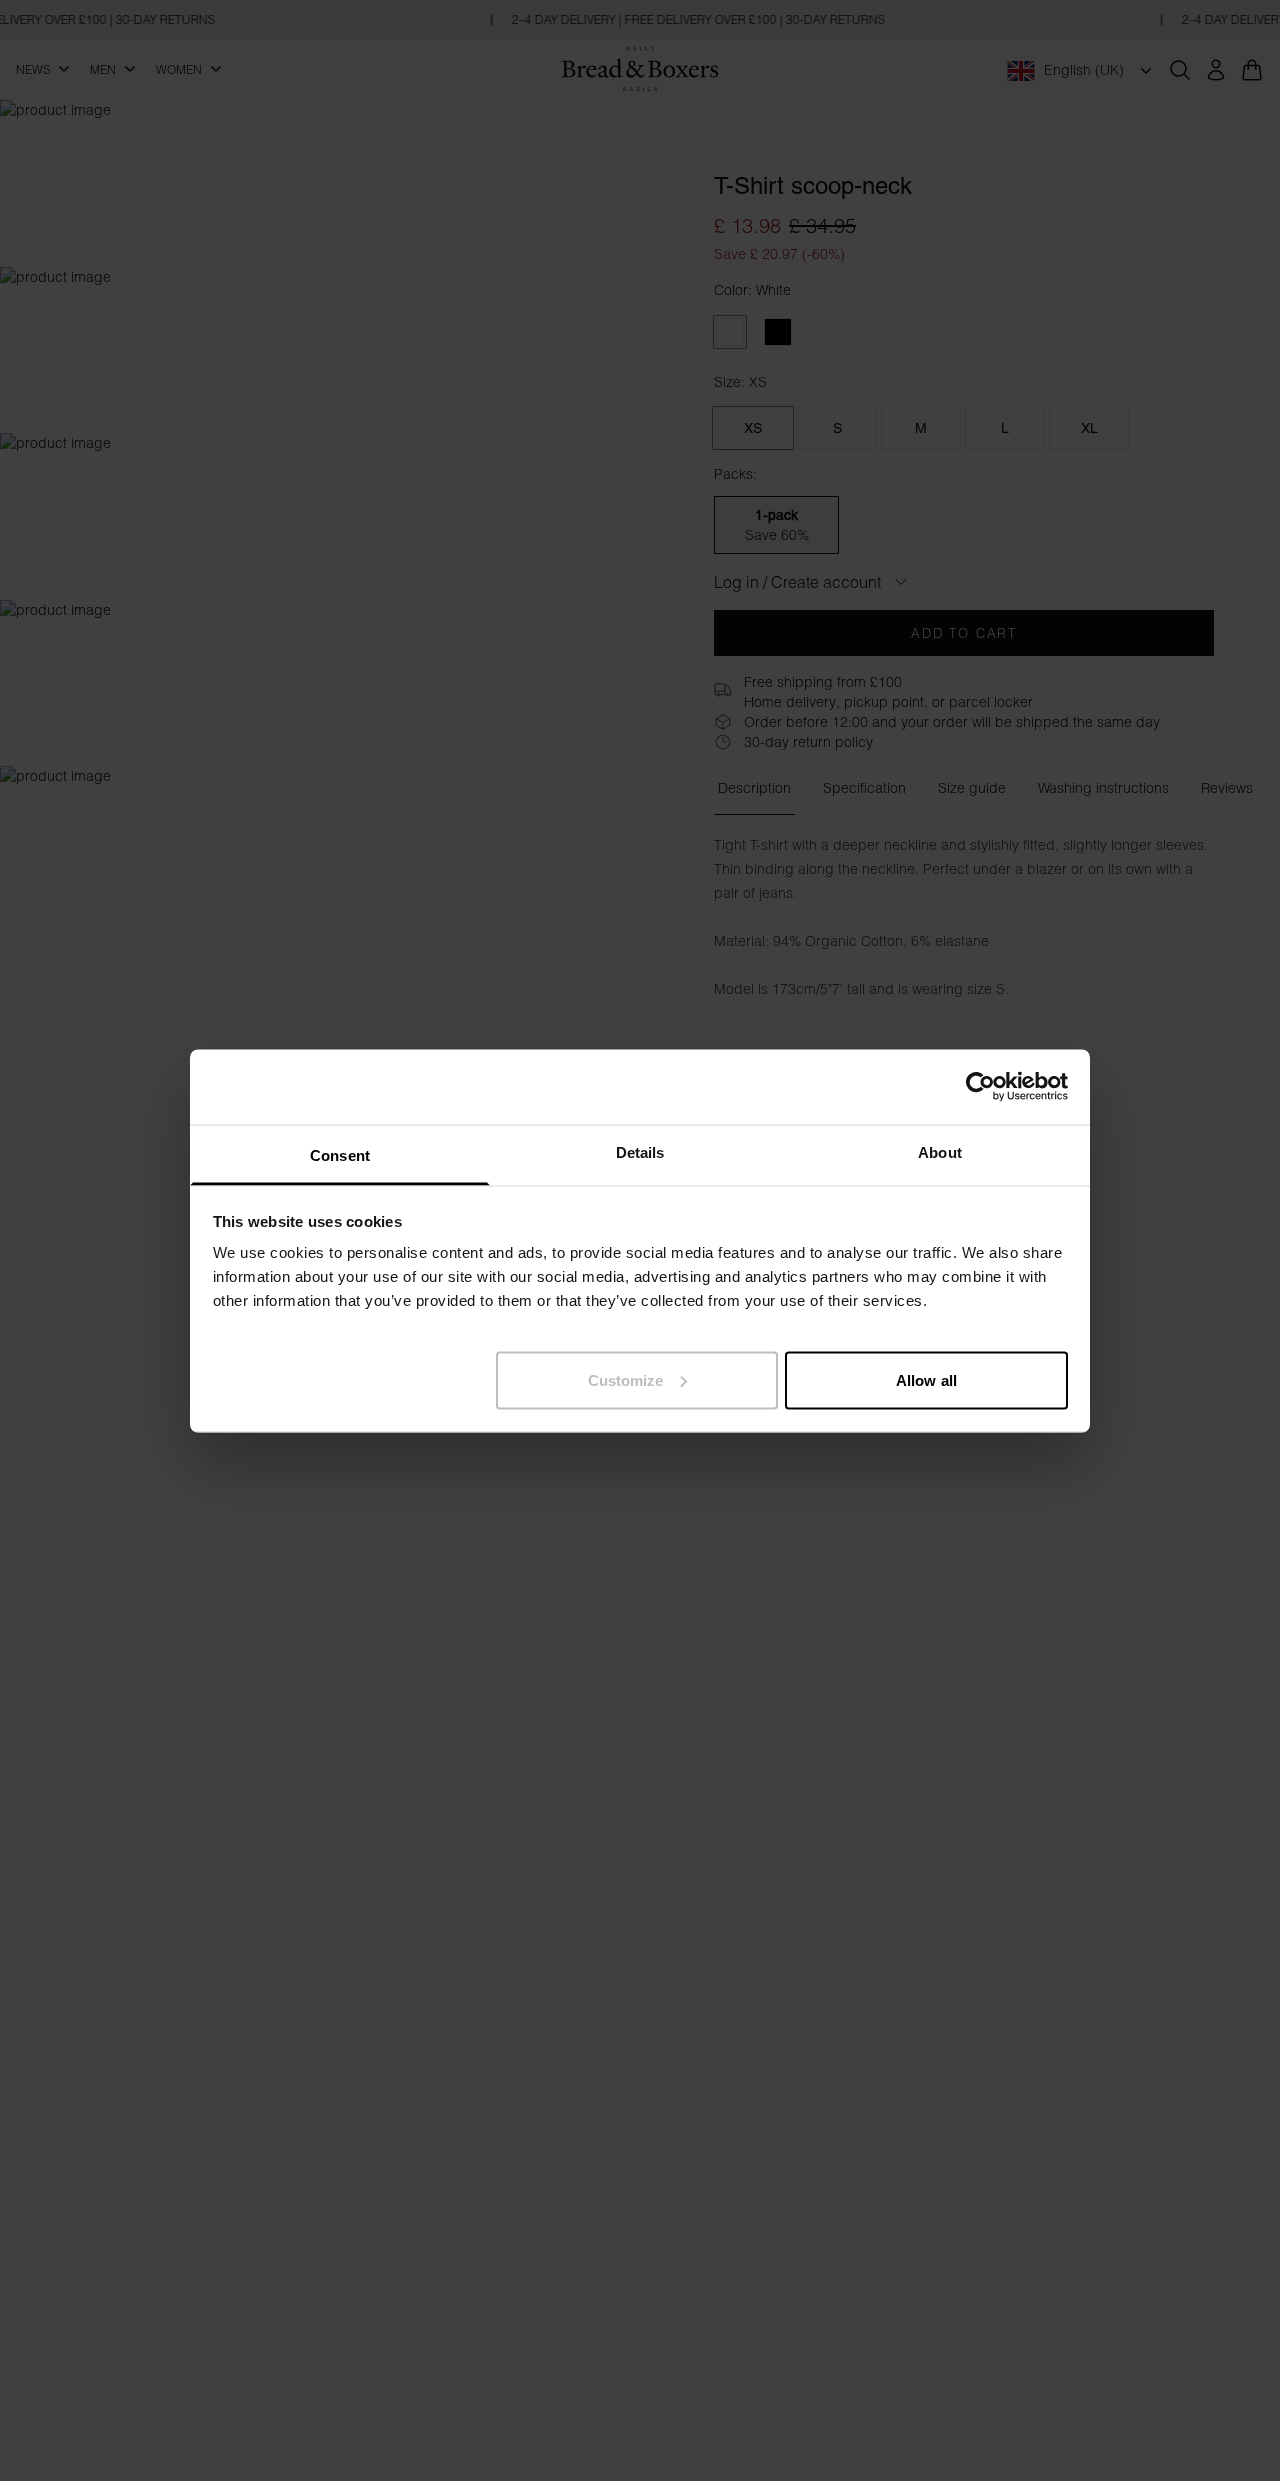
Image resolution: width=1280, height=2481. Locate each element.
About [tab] (940, 1151)
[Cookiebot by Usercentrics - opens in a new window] (980, 1087)
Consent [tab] (340, 1154)
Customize (626, 1379)
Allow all (926, 1379)
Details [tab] (640, 1151)
